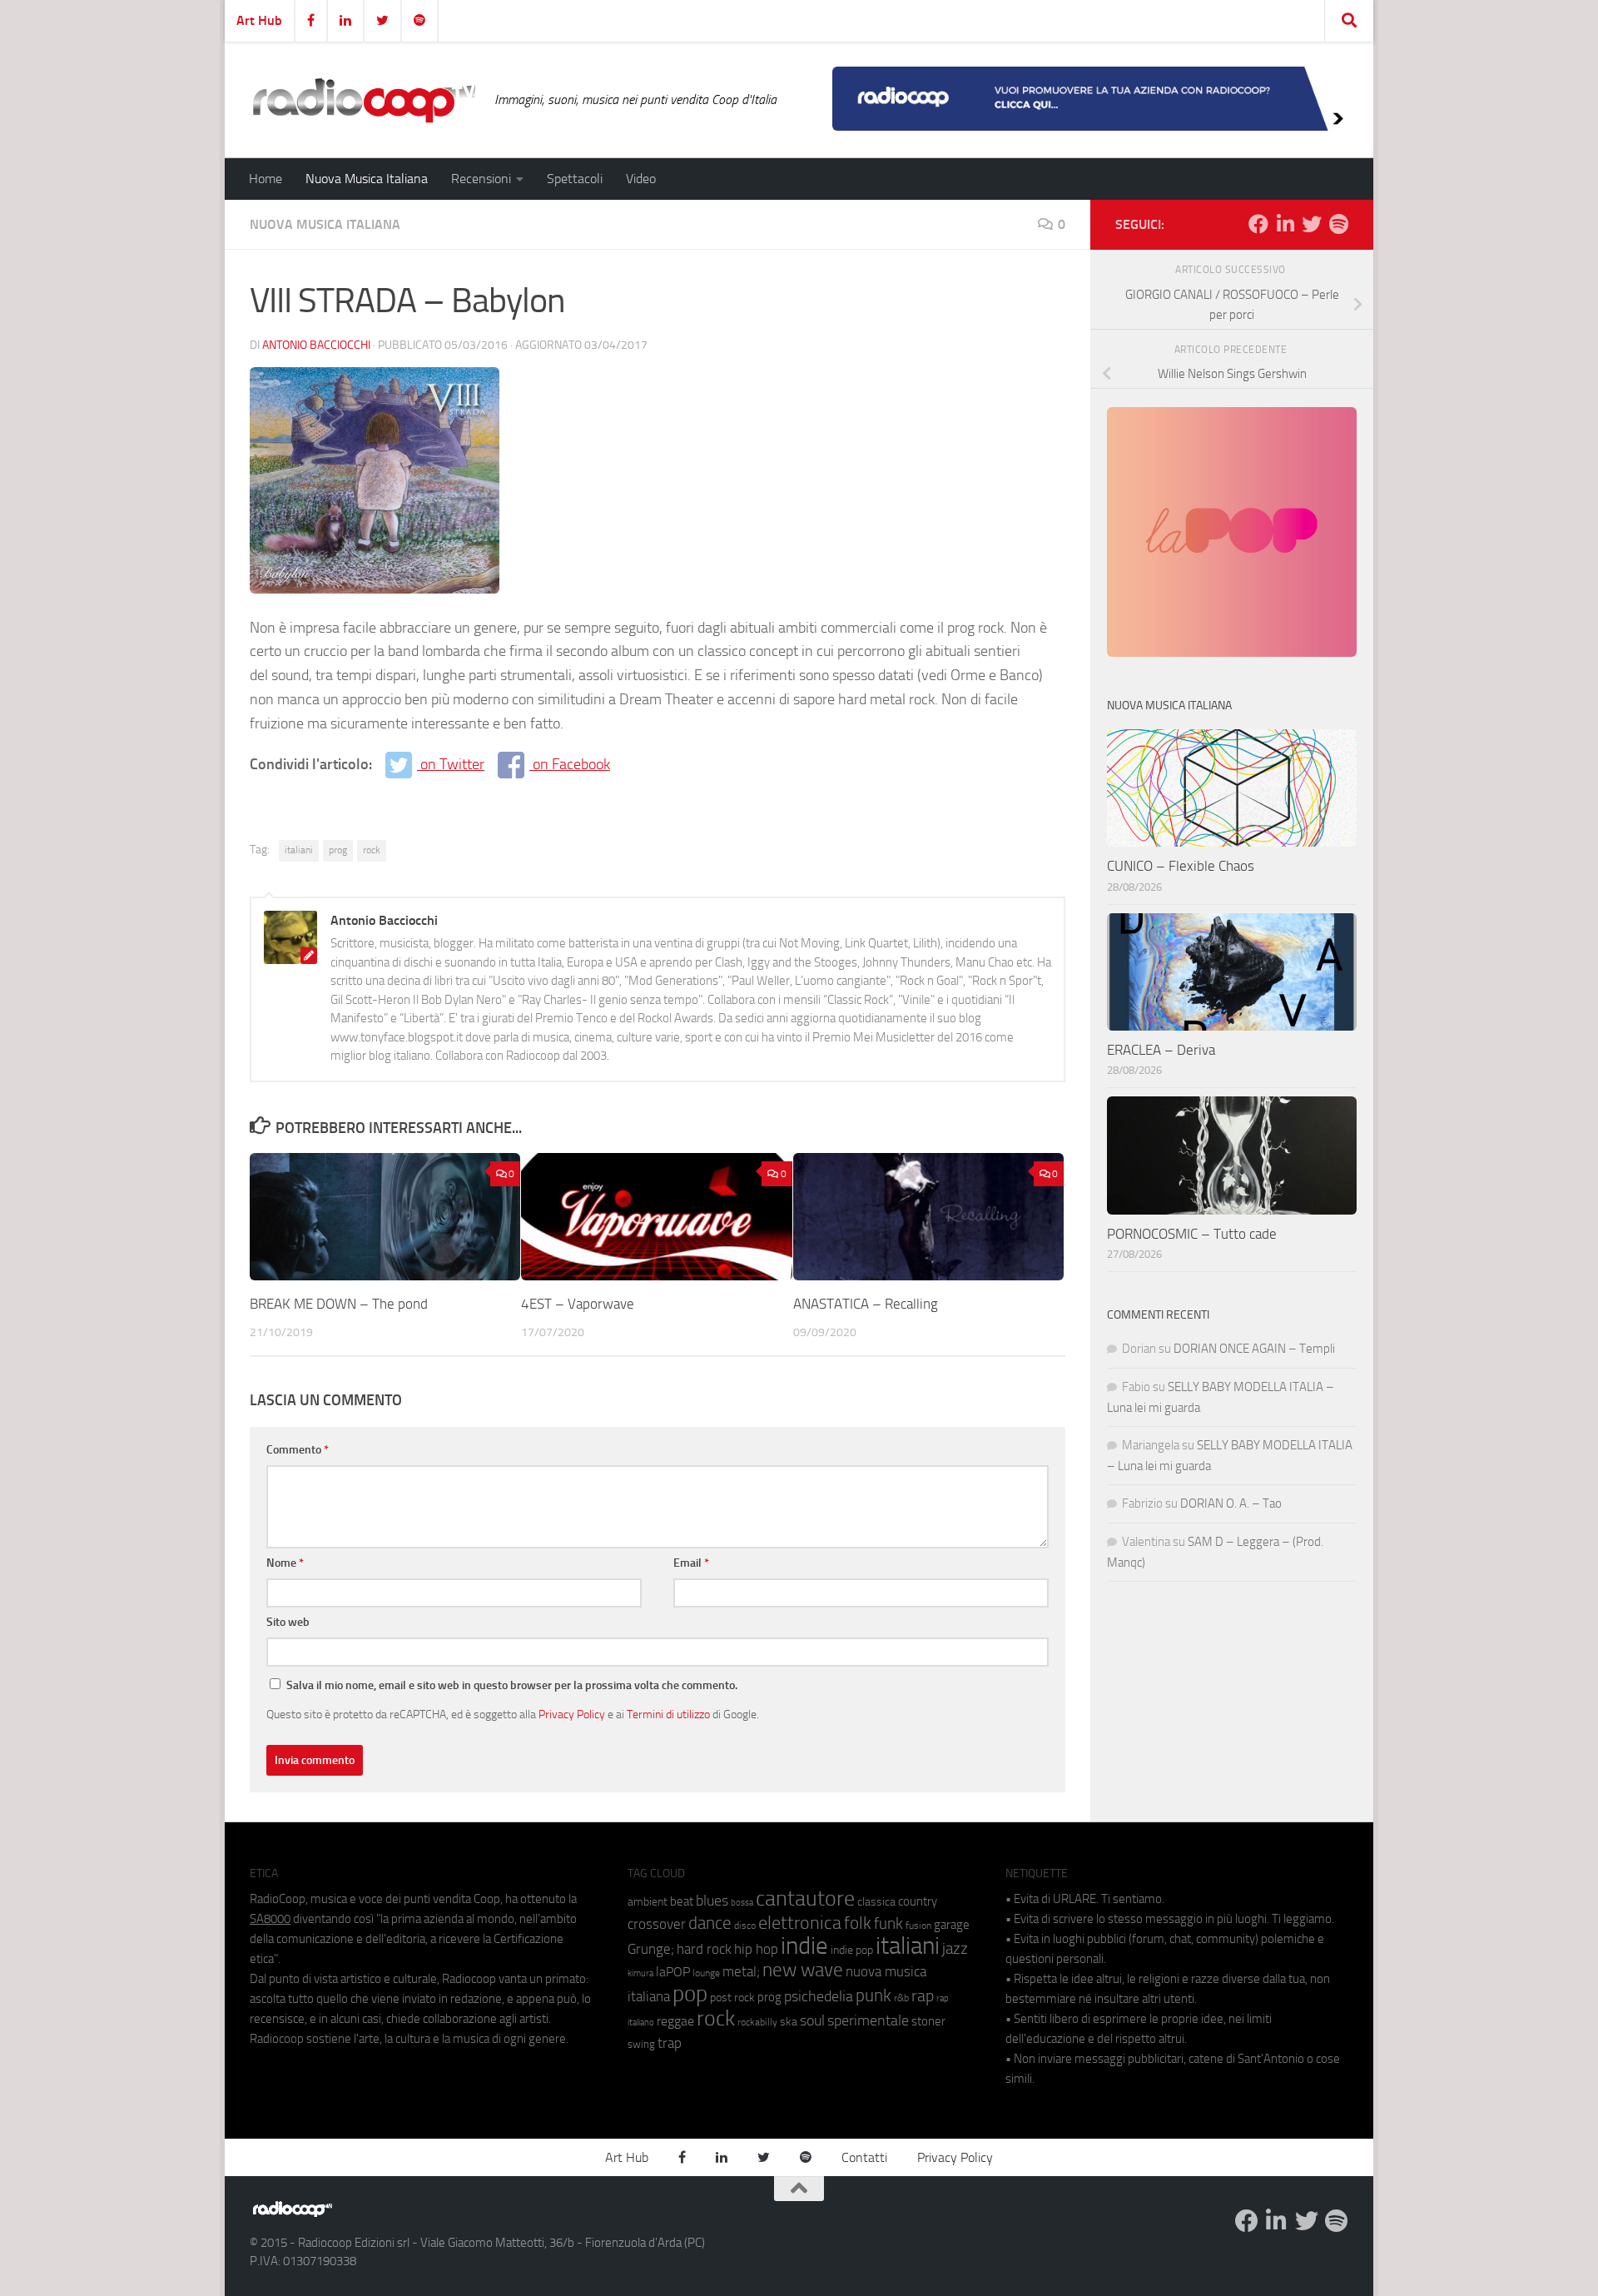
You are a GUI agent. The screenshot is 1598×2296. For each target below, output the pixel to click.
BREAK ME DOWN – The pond (339, 1304)
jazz (955, 1949)
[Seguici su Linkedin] (1285, 224)
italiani (299, 850)
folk (858, 1923)
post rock (732, 1997)
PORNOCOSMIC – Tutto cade (1192, 1234)
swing (641, 2044)
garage (952, 1925)
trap (670, 2043)
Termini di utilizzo (668, 1714)
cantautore (805, 1898)
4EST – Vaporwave (578, 1304)
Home (266, 179)
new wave (803, 1970)
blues (712, 1901)
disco (745, 1926)
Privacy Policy (572, 1714)
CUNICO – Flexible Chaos (1181, 866)
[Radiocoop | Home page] (364, 100)
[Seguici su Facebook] (1258, 224)
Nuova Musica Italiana (367, 179)
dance (710, 1923)
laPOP (673, 1972)
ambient (648, 1902)
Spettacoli (575, 179)
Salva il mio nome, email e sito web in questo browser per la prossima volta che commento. (512, 1685)
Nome (285, 1563)
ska (789, 2022)
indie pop (852, 1950)
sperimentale (868, 2020)
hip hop (756, 1949)
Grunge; (651, 1949)
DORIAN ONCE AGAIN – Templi (1254, 1349)
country (918, 1901)
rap (923, 1996)
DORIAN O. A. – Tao (1231, 1503)
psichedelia (819, 1996)
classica (876, 1902)
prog (338, 850)
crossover (657, 1924)
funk (888, 1924)
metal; (741, 1972)
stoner (928, 2021)
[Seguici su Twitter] (1312, 224)
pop (690, 1994)
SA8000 (270, 1919)
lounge (706, 1973)
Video (641, 179)
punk (873, 1995)
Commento (298, 1450)
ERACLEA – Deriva (1161, 1050)
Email (691, 1563)
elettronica (800, 1923)
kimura (640, 1973)
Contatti (864, 2157)
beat (682, 1901)
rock (372, 850)
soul (812, 2020)
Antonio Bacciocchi (316, 345)
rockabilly (757, 2022)
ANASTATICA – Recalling (866, 1304)
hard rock (704, 1949)
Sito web (288, 1622)
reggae (675, 2021)
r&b (901, 1998)
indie (804, 1946)
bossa (742, 1903)
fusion (918, 1925)
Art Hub (259, 20)
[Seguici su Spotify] (1338, 224)
